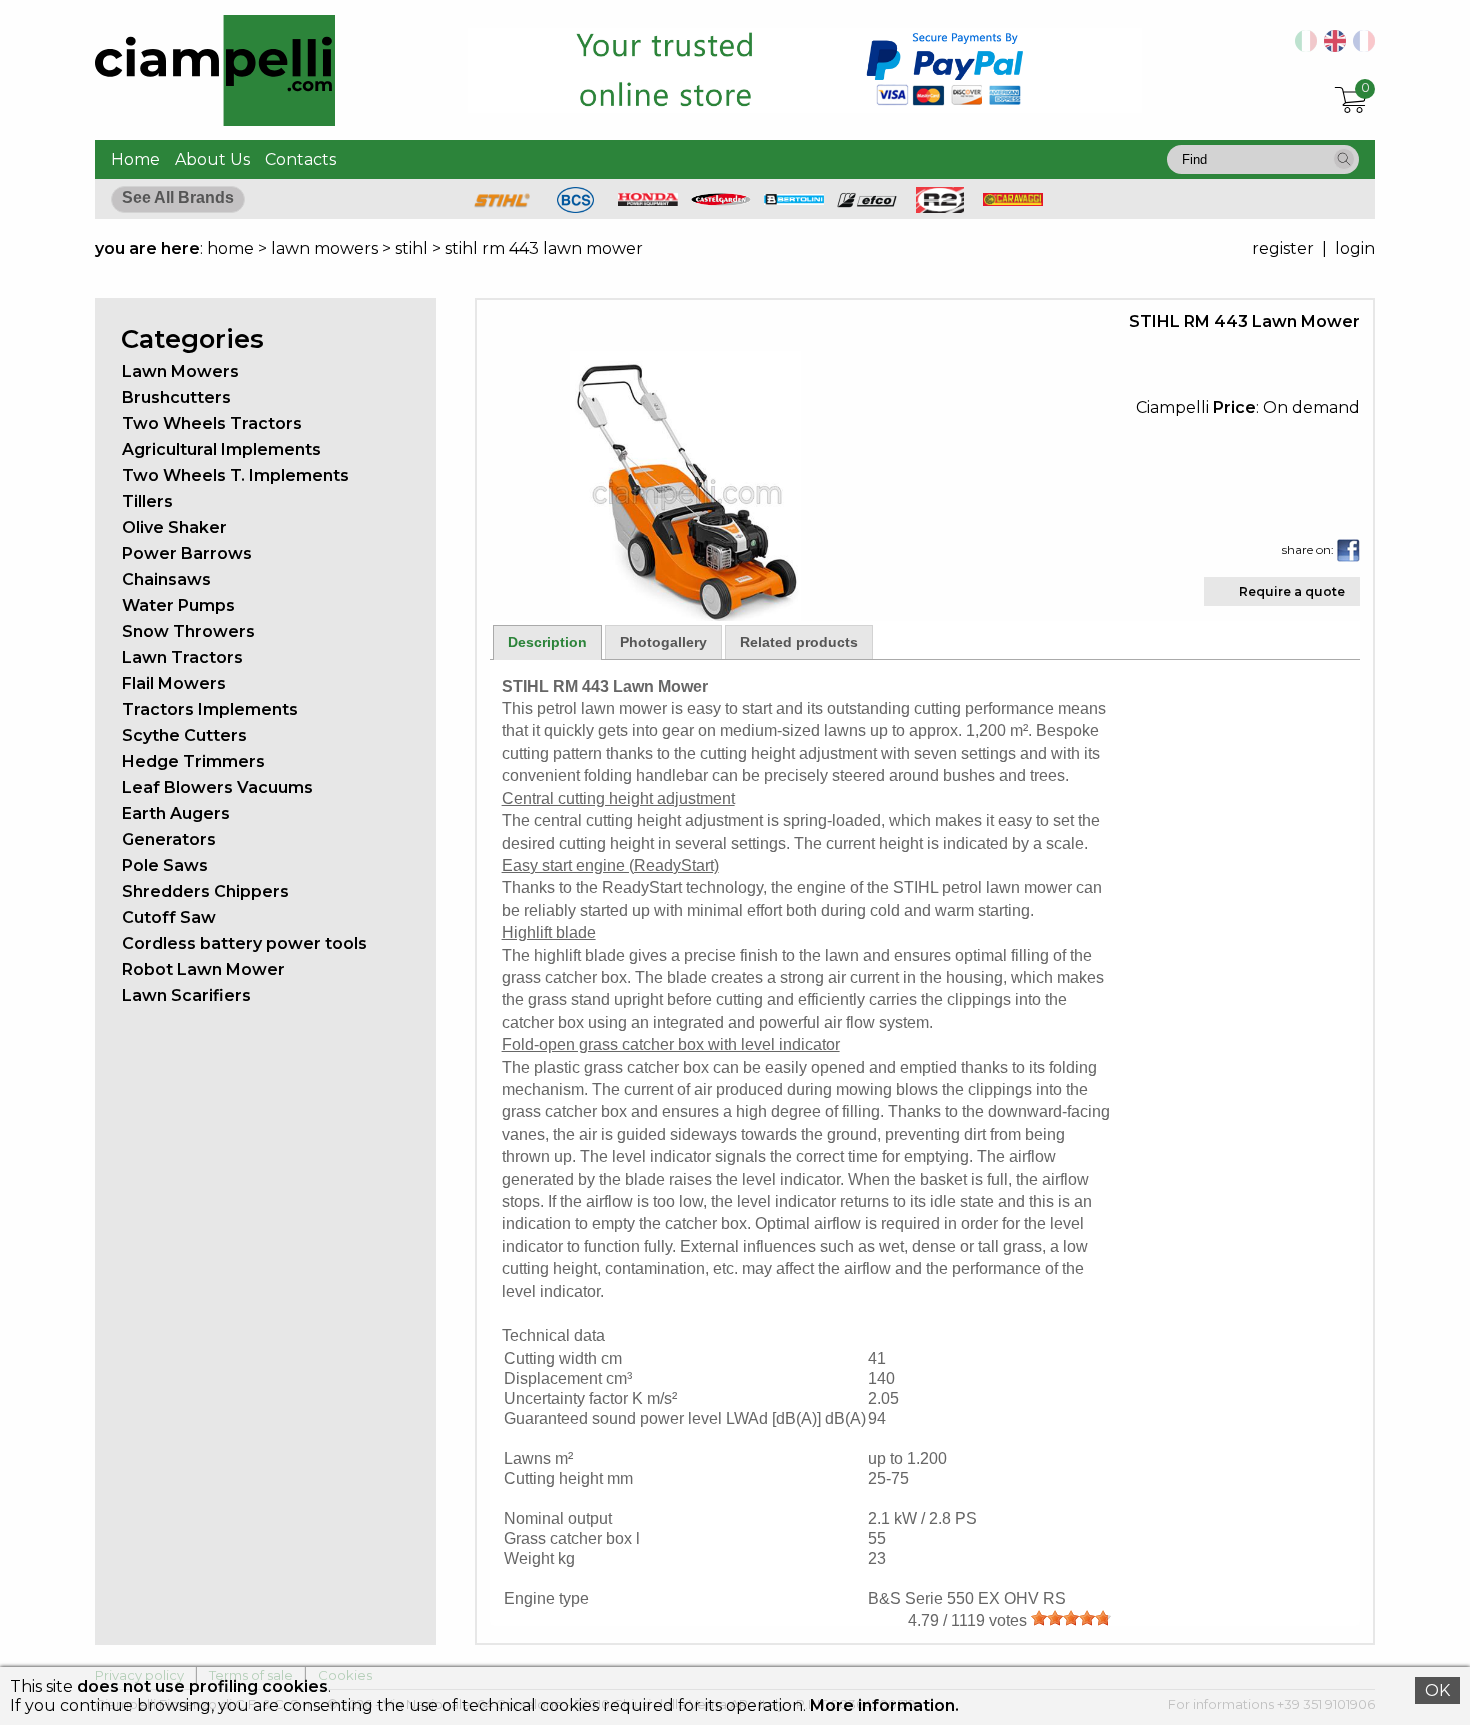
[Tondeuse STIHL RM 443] (1360, 46)
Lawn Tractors (182, 657)
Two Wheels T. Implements (235, 475)
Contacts (300, 159)
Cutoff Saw (169, 917)
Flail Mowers (174, 683)
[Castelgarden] (721, 200)
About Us (212, 159)
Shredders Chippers (205, 891)
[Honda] (648, 200)
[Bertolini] (794, 199)
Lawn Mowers (180, 371)
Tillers (147, 501)
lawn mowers (324, 248)
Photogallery (663, 642)
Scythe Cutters (184, 735)
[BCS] (575, 207)
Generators (169, 839)
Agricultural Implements (221, 449)
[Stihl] (502, 207)
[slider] (1071, 1618)
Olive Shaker (174, 527)
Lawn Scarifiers (186, 995)
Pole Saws (165, 865)
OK (1437, 1690)
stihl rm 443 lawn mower (544, 248)
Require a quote (1292, 591)
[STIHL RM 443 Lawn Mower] (686, 615)
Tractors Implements (210, 709)
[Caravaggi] (1013, 200)
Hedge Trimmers (193, 761)
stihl (411, 248)
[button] (1344, 159)
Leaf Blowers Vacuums (217, 787)
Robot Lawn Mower (203, 969)
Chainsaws (166, 579)
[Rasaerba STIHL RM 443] (1302, 46)
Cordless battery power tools (244, 943)
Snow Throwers (188, 631)
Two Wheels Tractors (212, 423)
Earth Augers (176, 813)
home (230, 248)
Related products (799, 642)
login (1355, 248)
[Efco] (867, 202)
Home (135, 159)
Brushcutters (176, 397)
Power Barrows (187, 553)
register (1283, 248)
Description (547, 642)
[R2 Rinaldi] (940, 207)
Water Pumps (178, 605)
